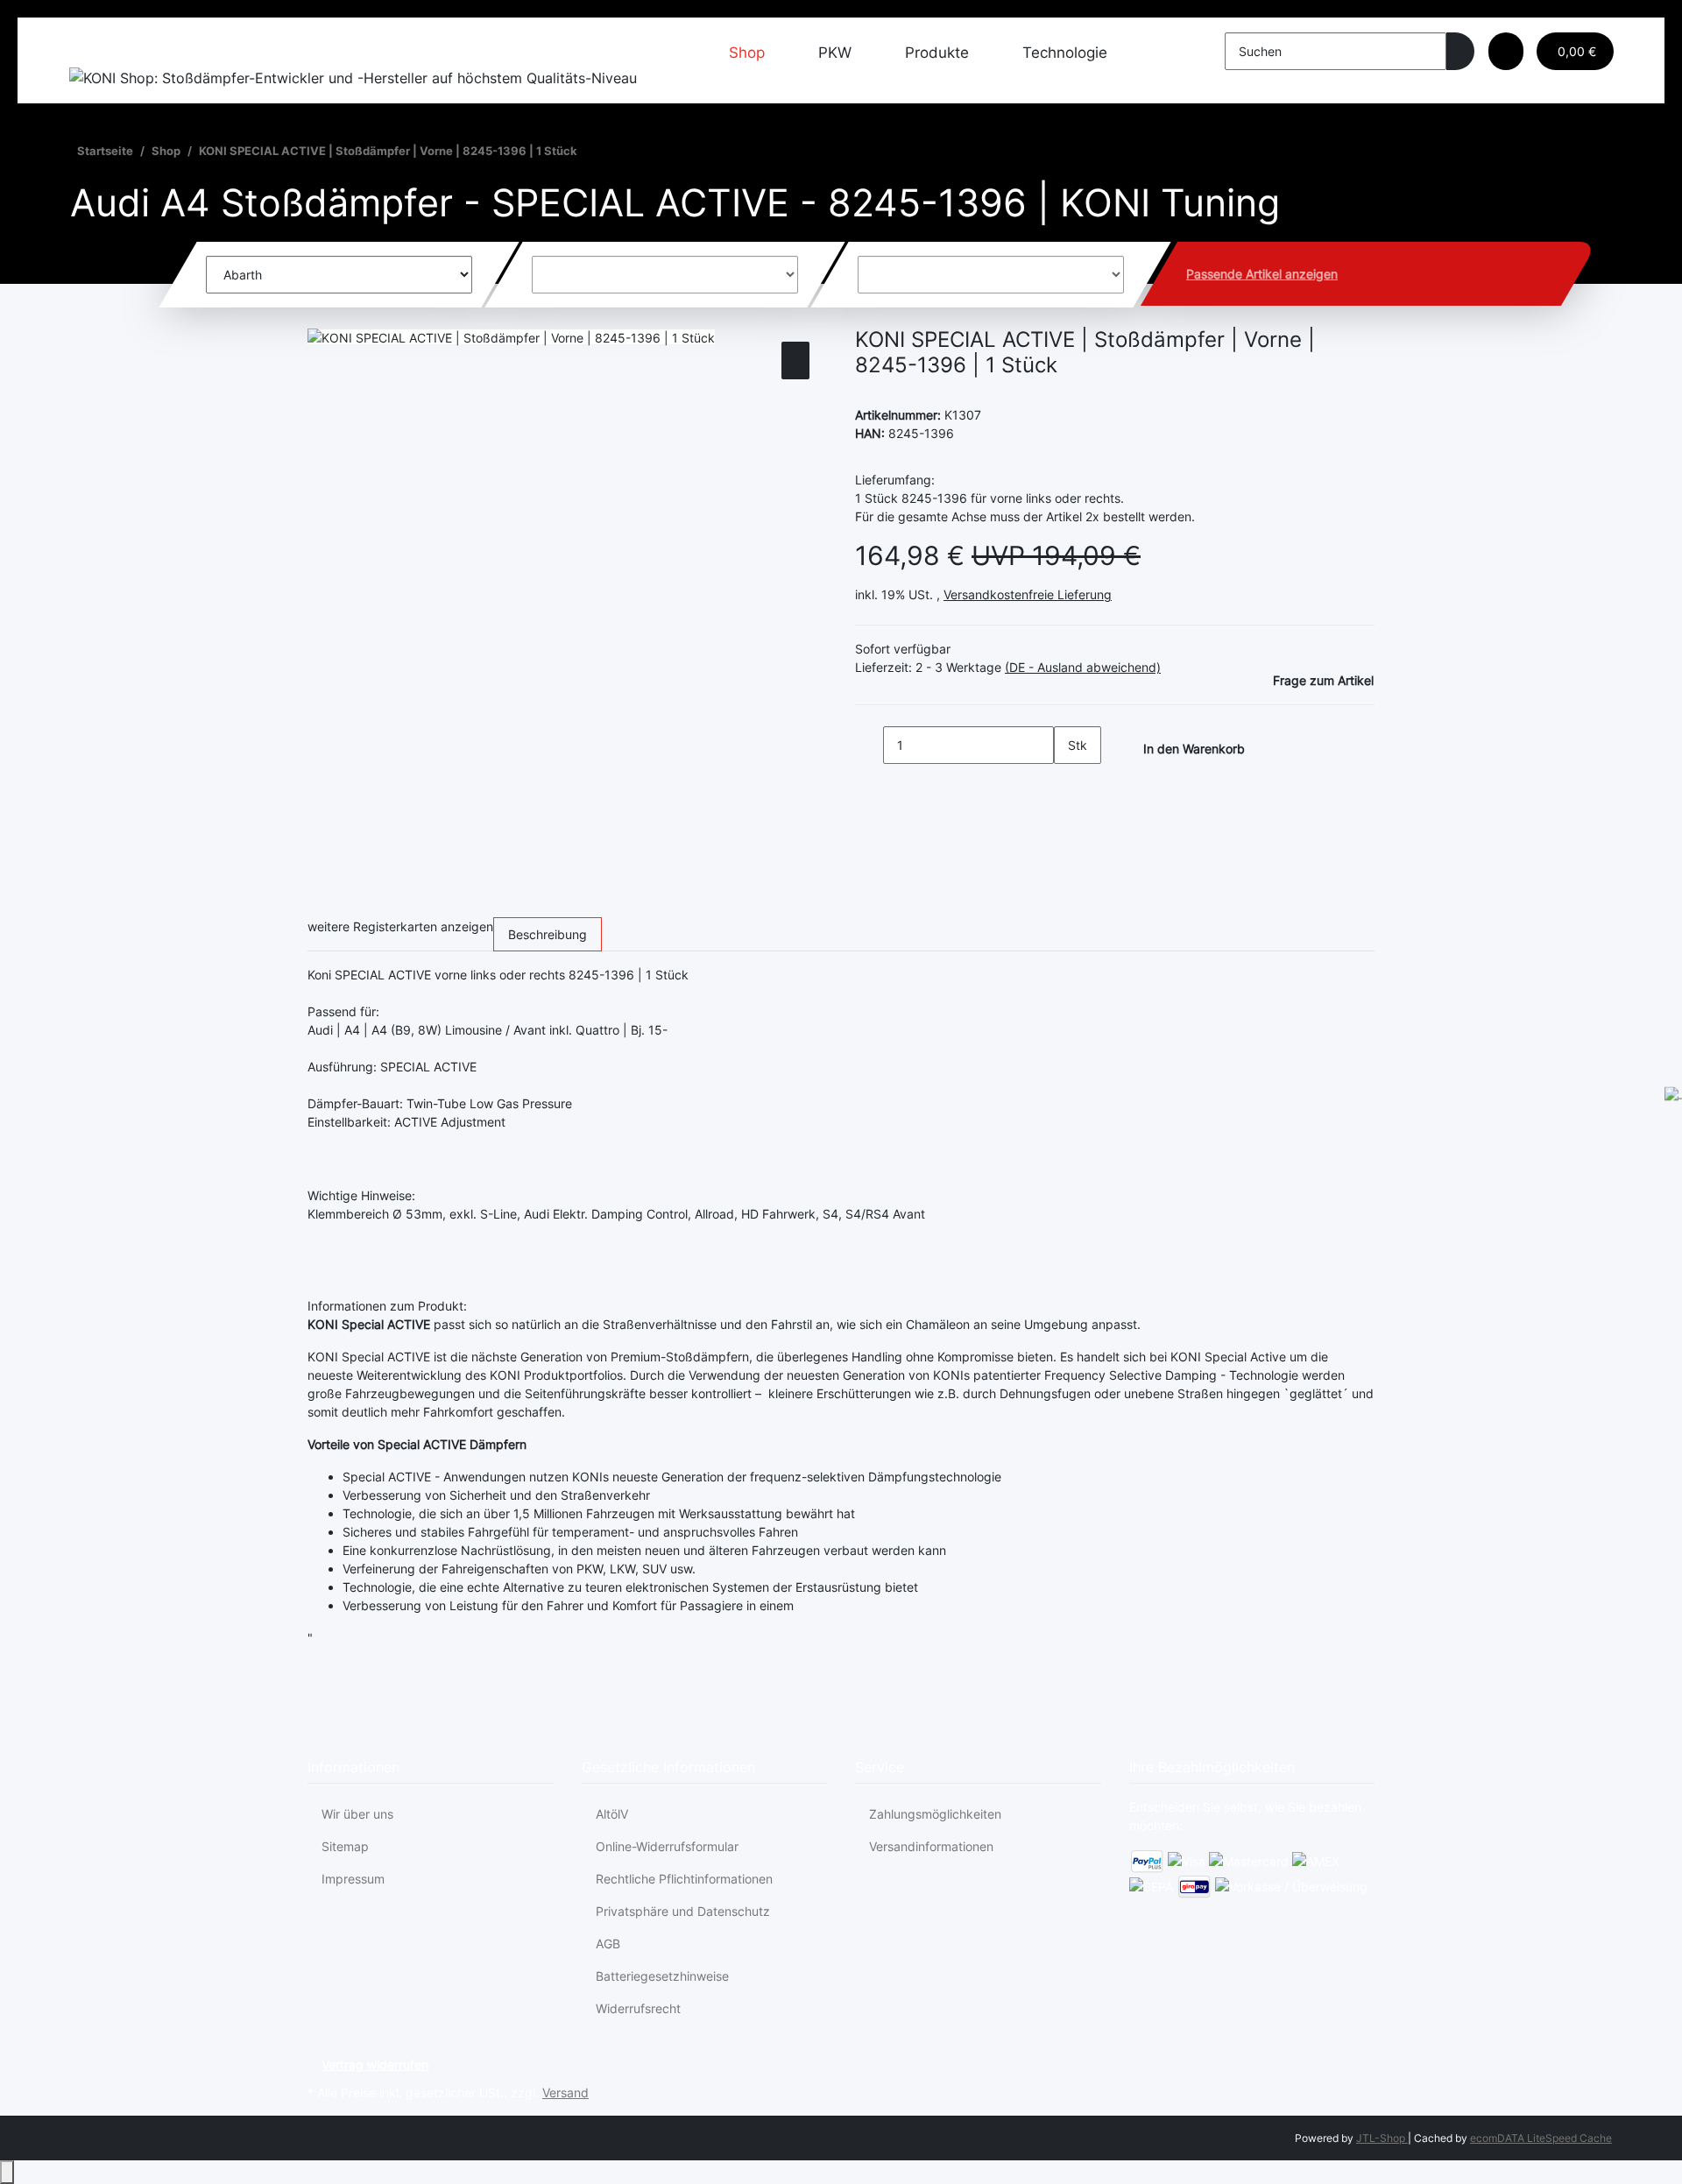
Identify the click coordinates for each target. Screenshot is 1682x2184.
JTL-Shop (1382, 2138)
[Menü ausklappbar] (91, 47)
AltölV (612, 1814)
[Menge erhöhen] (1068, 783)
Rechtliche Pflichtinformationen (684, 1879)
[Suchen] (1460, 51)
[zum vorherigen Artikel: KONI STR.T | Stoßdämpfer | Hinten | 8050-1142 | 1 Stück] (591, 155)
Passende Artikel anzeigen (1262, 274)
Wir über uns (357, 1814)
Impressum (353, 1879)
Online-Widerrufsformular (667, 1846)
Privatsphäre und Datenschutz (683, 1911)
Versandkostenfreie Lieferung (1028, 594)
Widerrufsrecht (638, 2008)
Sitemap (345, 1846)
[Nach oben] (7, 2172)
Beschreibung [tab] (548, 934)
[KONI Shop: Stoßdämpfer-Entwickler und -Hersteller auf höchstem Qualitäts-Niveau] (353, 77)
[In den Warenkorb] (322, 318)
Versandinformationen (931, 1846)
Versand (565, 2092)
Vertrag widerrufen (375, 2064)
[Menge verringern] (869, 745)
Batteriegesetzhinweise (662, 1976)
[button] (1506, 51)
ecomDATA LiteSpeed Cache (1541, 2138)
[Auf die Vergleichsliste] (795, 360)
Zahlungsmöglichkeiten (935, 1814)
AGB (608, 1944)
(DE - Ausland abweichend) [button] (1083, 667)
